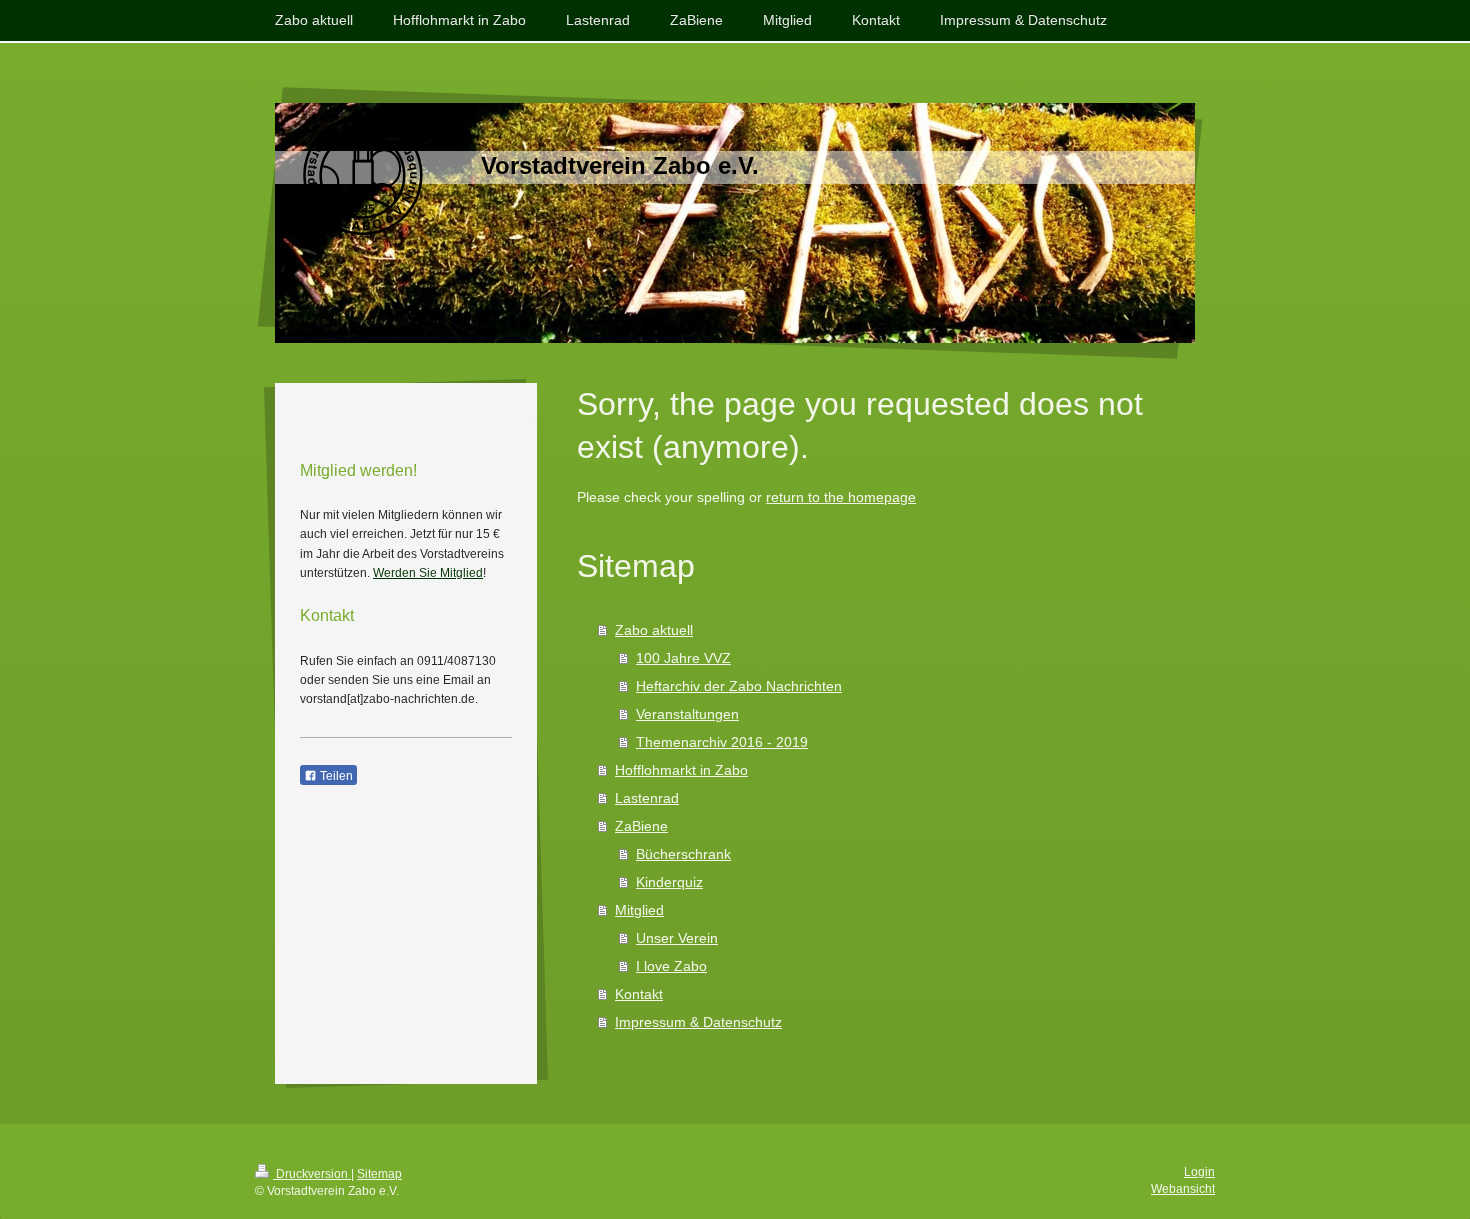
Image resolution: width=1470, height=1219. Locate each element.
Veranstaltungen (687, 714)
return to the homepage (841, 497)
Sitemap (379, 1174)
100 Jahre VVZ (683, 658)
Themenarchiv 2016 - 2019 (722, 742)
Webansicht (1183, 1189)
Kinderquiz (669, 882)
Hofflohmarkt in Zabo (681, 770)
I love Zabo (671, 966)
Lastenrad (647, 798)
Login (1199, 1172)
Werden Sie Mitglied (428, 573)
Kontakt (639, 994)
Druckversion (312, 1174)
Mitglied (639, 910)
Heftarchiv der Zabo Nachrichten (739, 686)
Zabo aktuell (654, 630)
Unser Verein (677, 938)
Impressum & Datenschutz (698, 1022)
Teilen (335, 776)
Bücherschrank (683, 854)
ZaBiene (641, 826)
